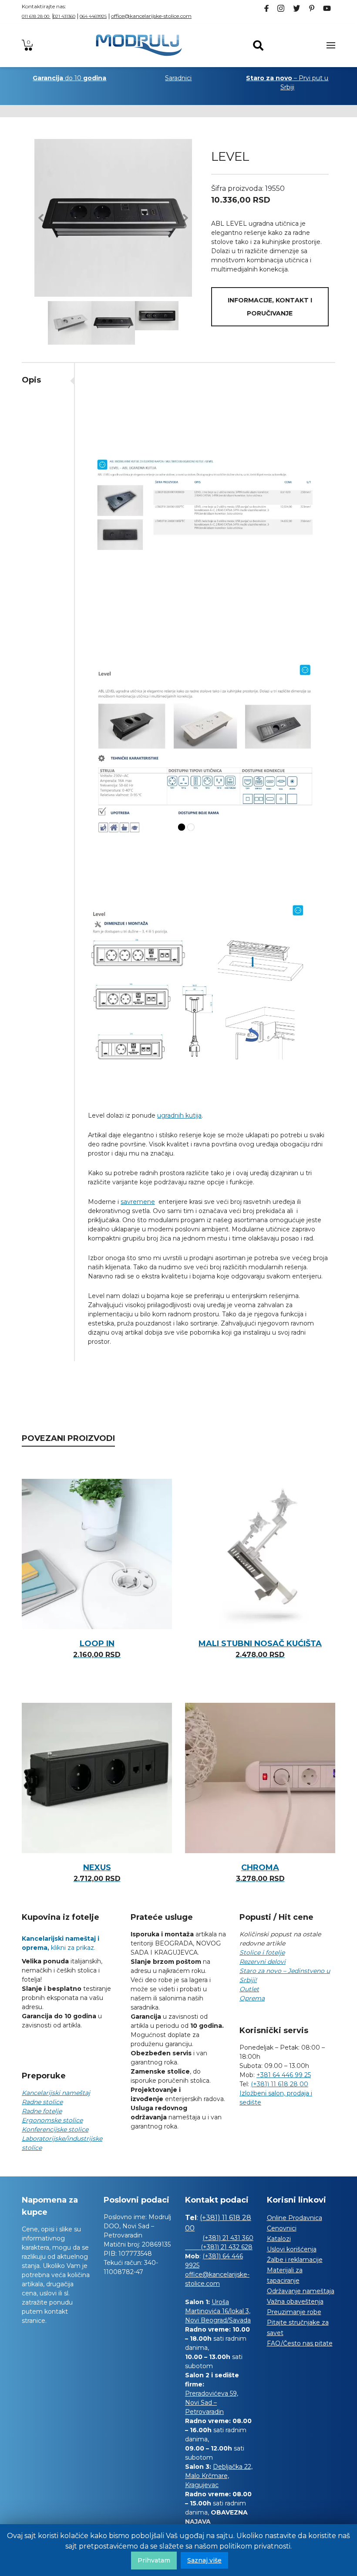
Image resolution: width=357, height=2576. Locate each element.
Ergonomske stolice (52, 2120)
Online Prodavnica (295, 2218)
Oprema (252, 1998)
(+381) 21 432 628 (219, 2247)
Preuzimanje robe (294, 2312)
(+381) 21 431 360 (228, 2238)
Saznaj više (204, 2560)
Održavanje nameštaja (301, 2291)
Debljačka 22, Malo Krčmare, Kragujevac (219, 2476)
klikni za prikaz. (61, 1943)
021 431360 (64, 16)
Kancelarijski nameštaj (56, 2093)
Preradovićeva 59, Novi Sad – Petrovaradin (212, 2403)
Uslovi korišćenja (292, 2249)
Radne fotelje (42, 2111)
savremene (138, 1202)
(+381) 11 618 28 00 (280, 2084)
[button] (41, 218)
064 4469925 (93, 16)
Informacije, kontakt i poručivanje (270, 307)
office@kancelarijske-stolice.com (151, 16)
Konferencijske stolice (55, 2129)
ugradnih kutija (179, 1115)
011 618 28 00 (36, 16)
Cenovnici (282, 2228)
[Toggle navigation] (331, 45)
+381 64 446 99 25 (284, 2075)
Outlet (249, 1989)
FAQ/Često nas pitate (300, 2343)
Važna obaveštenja (295, 2301)
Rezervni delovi (263, 1962)
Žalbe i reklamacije (295, 2260)
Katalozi (279, 2239)
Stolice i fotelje (262, 1952)
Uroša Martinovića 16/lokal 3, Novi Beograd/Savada (218, 2311)
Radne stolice (42, 2102)
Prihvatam (154, 2560)
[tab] (48, 380)
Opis (31, 380)
